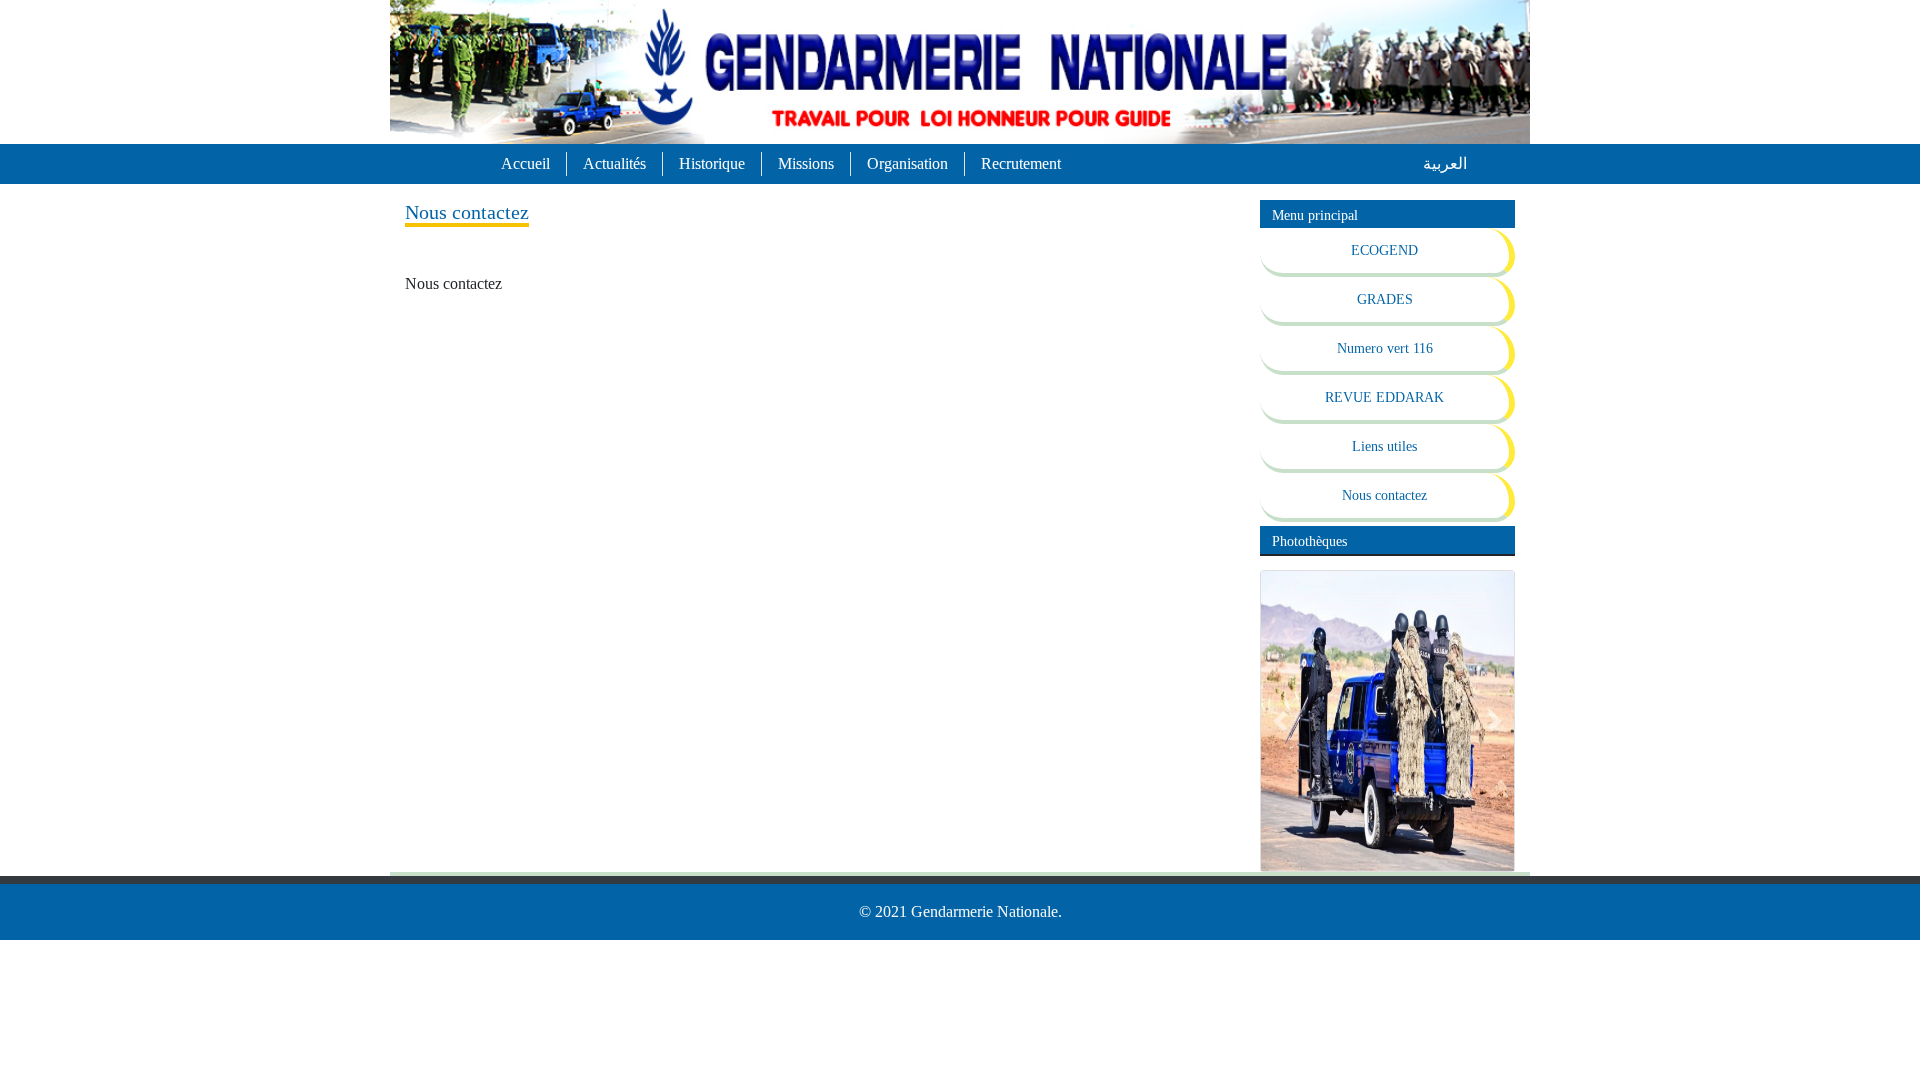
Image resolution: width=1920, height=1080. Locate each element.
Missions (806, 163)
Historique (712, 163)
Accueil (525, 163)
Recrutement (1021, 163)
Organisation (907, 163)
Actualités (614, 163)
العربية (1445, 163)
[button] (1280, 721)
